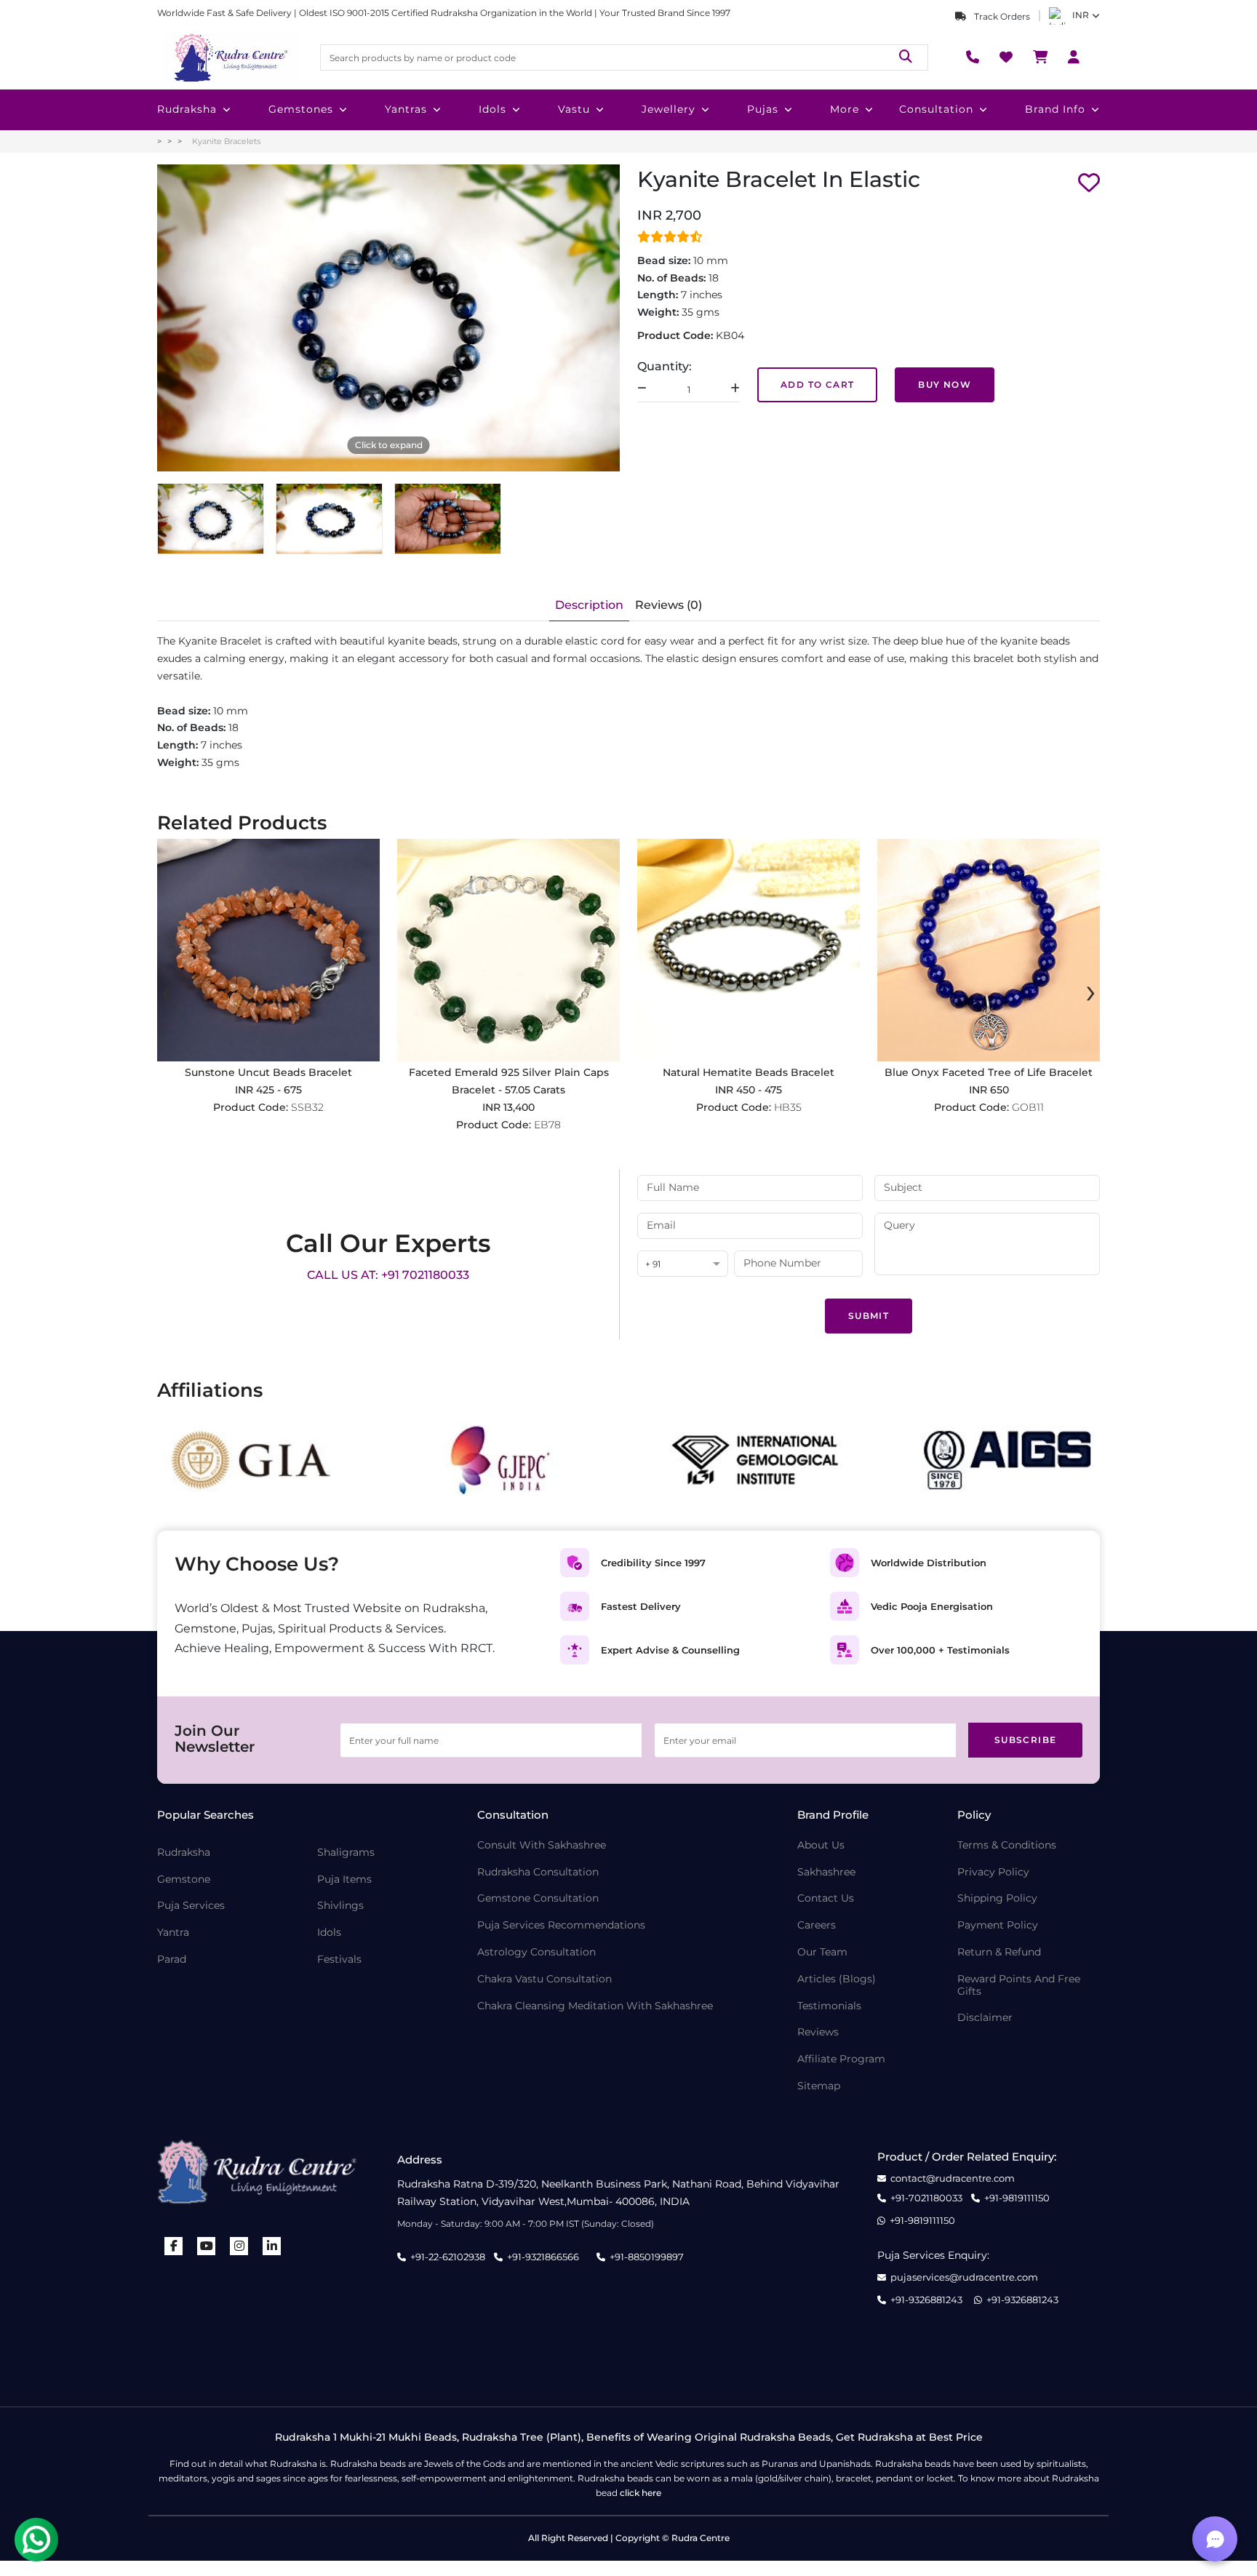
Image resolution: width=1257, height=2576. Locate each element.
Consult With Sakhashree (542, 1845)
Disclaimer (985, 2018)
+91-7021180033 (926, 2198)
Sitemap (819, 2086)
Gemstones (301, 109)
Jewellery (669, 109)
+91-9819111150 (1017, 2198)
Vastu (574, 109)
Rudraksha (187, 109)
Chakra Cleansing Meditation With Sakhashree (595, 2006)
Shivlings (340, 1906)
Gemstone (184, 1879)
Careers (817, 1925)
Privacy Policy (993, 1872)
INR (1081, 15)
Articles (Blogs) (837, 1979)
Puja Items (344, 1879)
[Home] (230, 57)
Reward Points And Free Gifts (1019, 1985)
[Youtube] (207, 2246)
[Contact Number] (973, 58)
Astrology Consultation (536, 1952)
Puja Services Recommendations (561, 1925)
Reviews (818, 2032)
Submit (869, 1316)
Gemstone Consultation (538, 1898)
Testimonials (829, 2006)
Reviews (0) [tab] (669, 605)
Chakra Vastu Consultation (544, 1979)
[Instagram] (239, 2246)
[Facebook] (174, 2246)
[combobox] (683, 1265)
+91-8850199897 (647, 2257)
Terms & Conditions (1007, 1845)
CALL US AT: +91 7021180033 (388, 1275)
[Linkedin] (272, 2246)
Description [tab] (589, 605)
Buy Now (945, 384)
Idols (492, 109)
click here (641, 2493)
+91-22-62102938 (448, 2257)
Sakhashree (826, 1872)
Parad (172, 1959)
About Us (821, 1845)
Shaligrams (346, 1853)
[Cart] (1040, 58)
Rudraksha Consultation (538, 1872)
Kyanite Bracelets (226, 141)
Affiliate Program (841, 2059)
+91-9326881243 (926, 2300)
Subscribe (1026, 1740)
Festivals (339, 1959)
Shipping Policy (997, 1898)
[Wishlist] (1006, 58)
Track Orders (1001, 16)
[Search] (906, 57)
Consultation (936, 109)
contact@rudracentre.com (953, 2178)
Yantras (406, 109)
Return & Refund (999, 1952)
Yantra (173, 1933)
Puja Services (191, 1906)
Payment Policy (998, 1925)
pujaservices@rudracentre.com (964, 2277)
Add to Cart (817, 384)
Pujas (763, 109)
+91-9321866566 (543, 2257)
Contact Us (826, 1898)
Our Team (822, 1952)
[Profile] (1074, 58)
